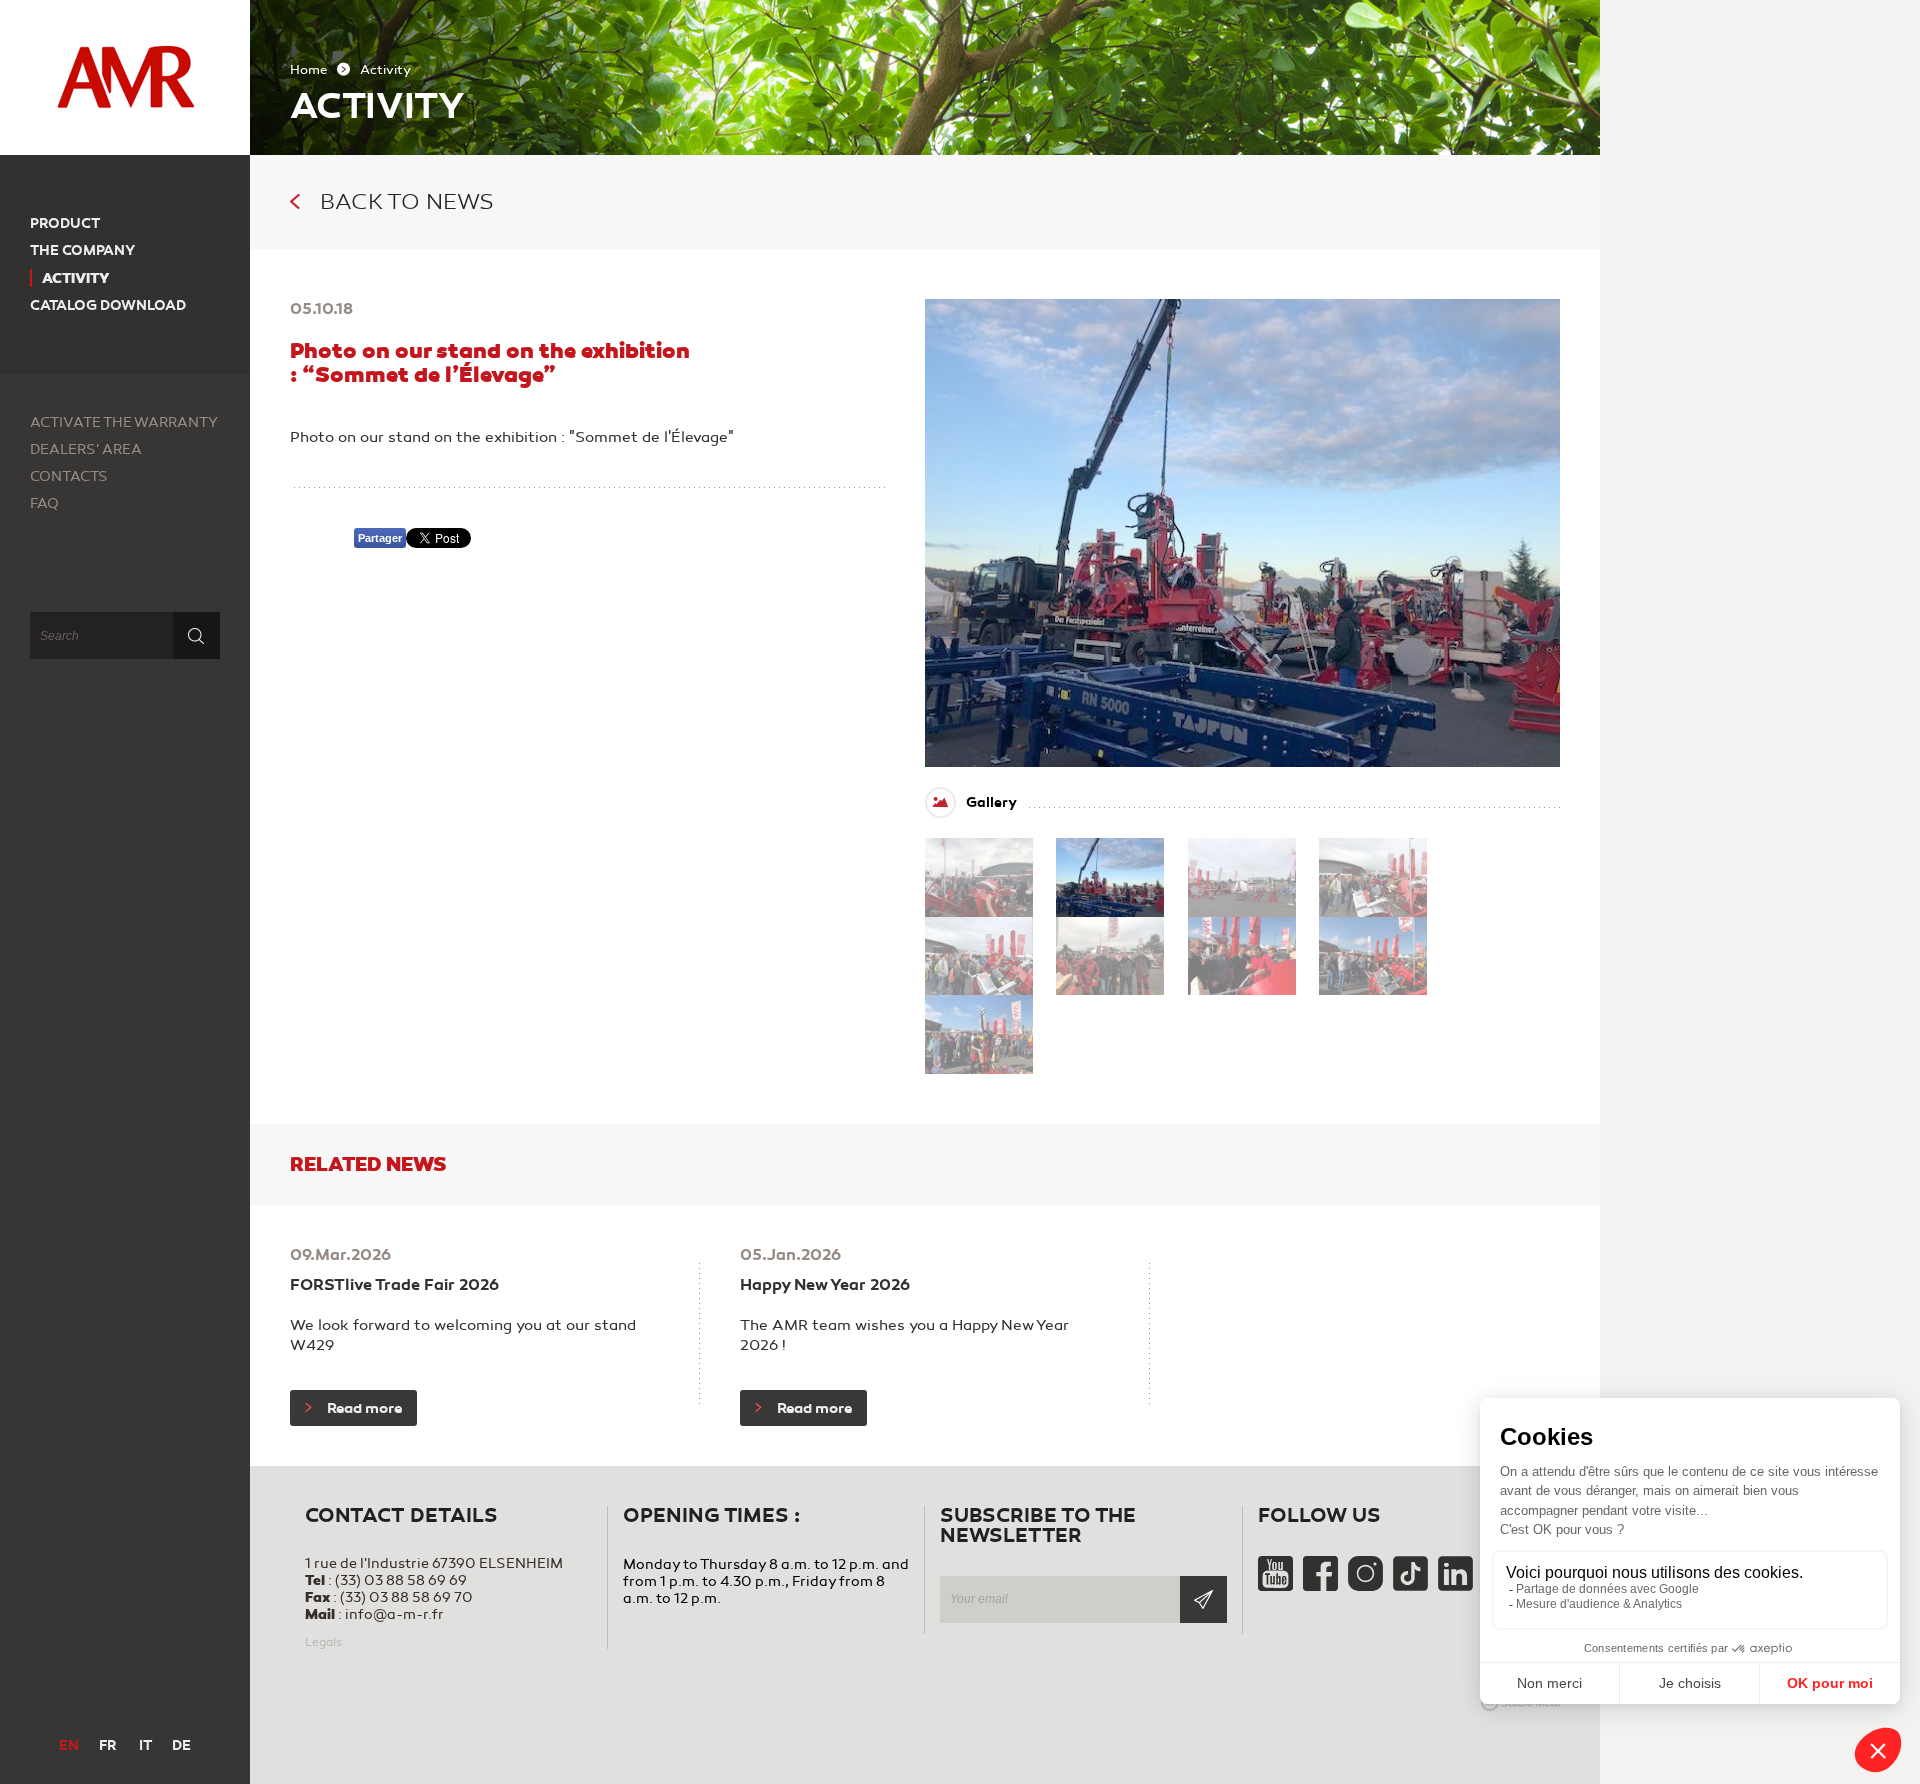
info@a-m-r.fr (394, 1614)
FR (107, 1745)
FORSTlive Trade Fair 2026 (394, 1285)
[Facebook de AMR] (1322, 1586)
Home (308, 70)
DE (181, 1745)
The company (82, 250)
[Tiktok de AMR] (1412, 1586)
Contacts (69, 476)
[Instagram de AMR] (1367, 1586)
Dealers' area (86, 449)
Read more (364, 1408)
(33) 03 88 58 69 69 (401, 1580)
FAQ (44, 503)
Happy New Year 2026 (825, 1285)
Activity (76, 278)
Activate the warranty (124, 422)
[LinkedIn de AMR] (1455, 1586)
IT (145, 1745)
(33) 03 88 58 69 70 (406, 1597)
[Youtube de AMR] (1277, 1586)
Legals (323, 1642)
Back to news (407, 202)
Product (65, 223)
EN (69, 1745)
